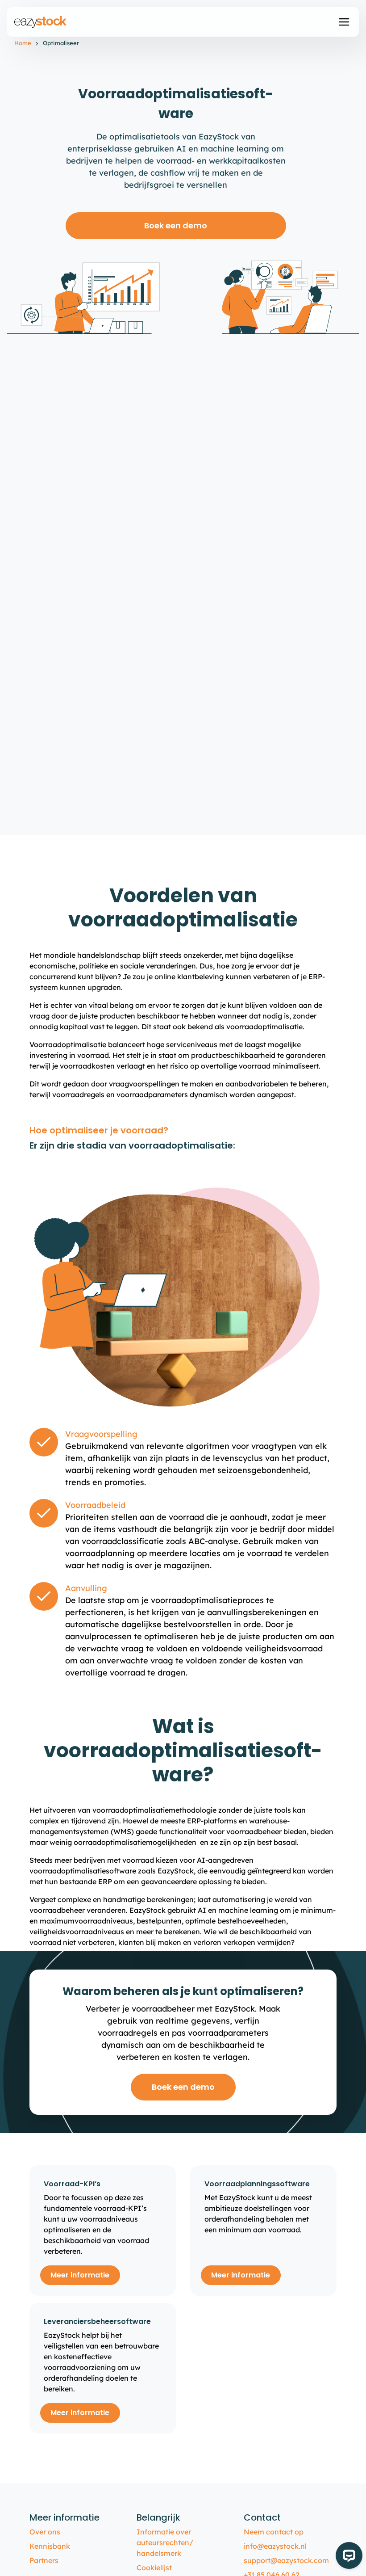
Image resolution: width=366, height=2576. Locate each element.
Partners (44, 2560)
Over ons (45, 2532)
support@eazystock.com (286, 2560)
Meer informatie (80, 2275)
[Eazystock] (41, 22)
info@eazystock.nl (275, 2546)
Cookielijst (154, 2568)
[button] (344, 22)
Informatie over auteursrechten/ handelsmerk (165, 2542)
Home (23, 43)
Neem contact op (274, 2532)
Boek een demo (176, 225)
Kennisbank (50, 2546)
